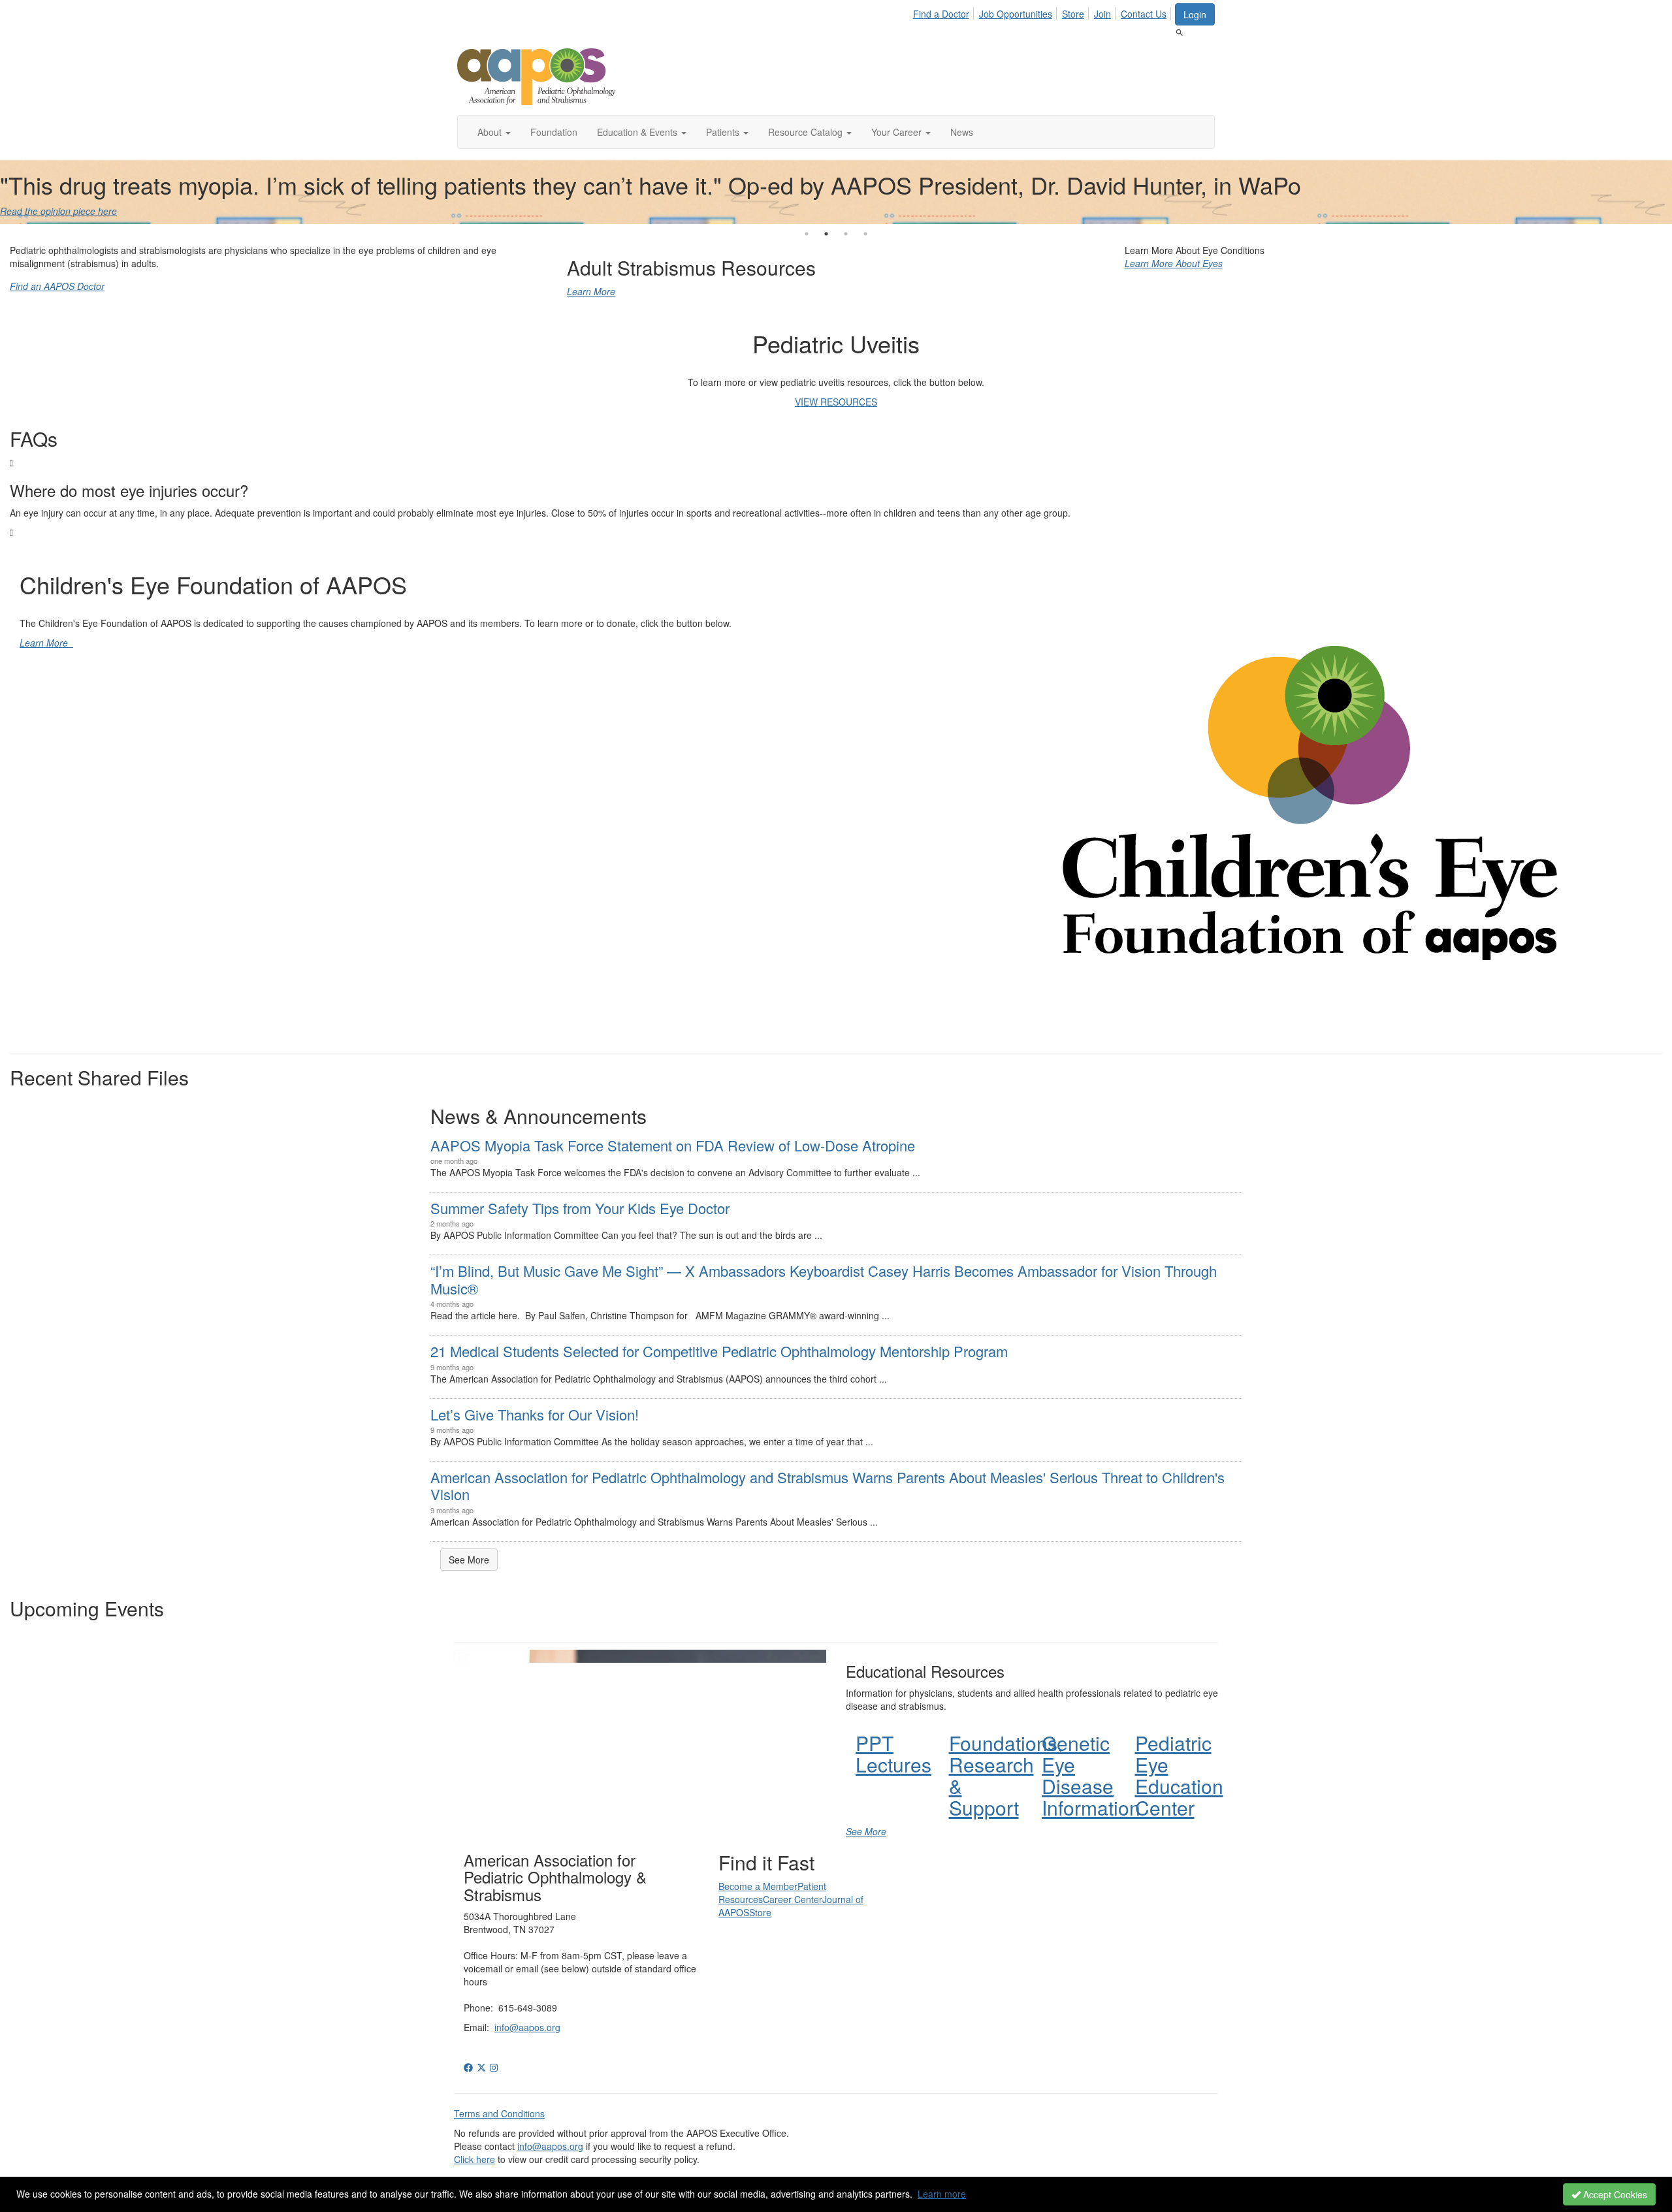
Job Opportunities (1016, 14)
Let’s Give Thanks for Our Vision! (535, 1414)
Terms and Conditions (499, 2113)
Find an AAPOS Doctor (57, 286)
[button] (494, 132)
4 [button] (865, 234)
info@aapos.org (527, 2027)
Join (1102, 14)
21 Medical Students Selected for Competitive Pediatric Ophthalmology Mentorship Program (719, 1351)
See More (469, 1560)
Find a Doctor (941, 14)
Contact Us (1144, 14)
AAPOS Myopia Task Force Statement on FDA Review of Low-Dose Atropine (673, 1145)
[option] (836, 191)
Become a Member (758, 1886)
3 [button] (846, 234)
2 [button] (826, 234)
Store (1073, 14)
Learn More (591, 291)
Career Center (793, 1899)
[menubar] (1043, 12)
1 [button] (807, 234)
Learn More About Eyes (1174, 263)
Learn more (942, 2194)
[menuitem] (945, 12)
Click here (474, 2159)
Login (1195, 14)
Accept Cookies (1614, 2194)
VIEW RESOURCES (836, 402)
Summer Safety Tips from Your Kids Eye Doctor (580, 1208)
